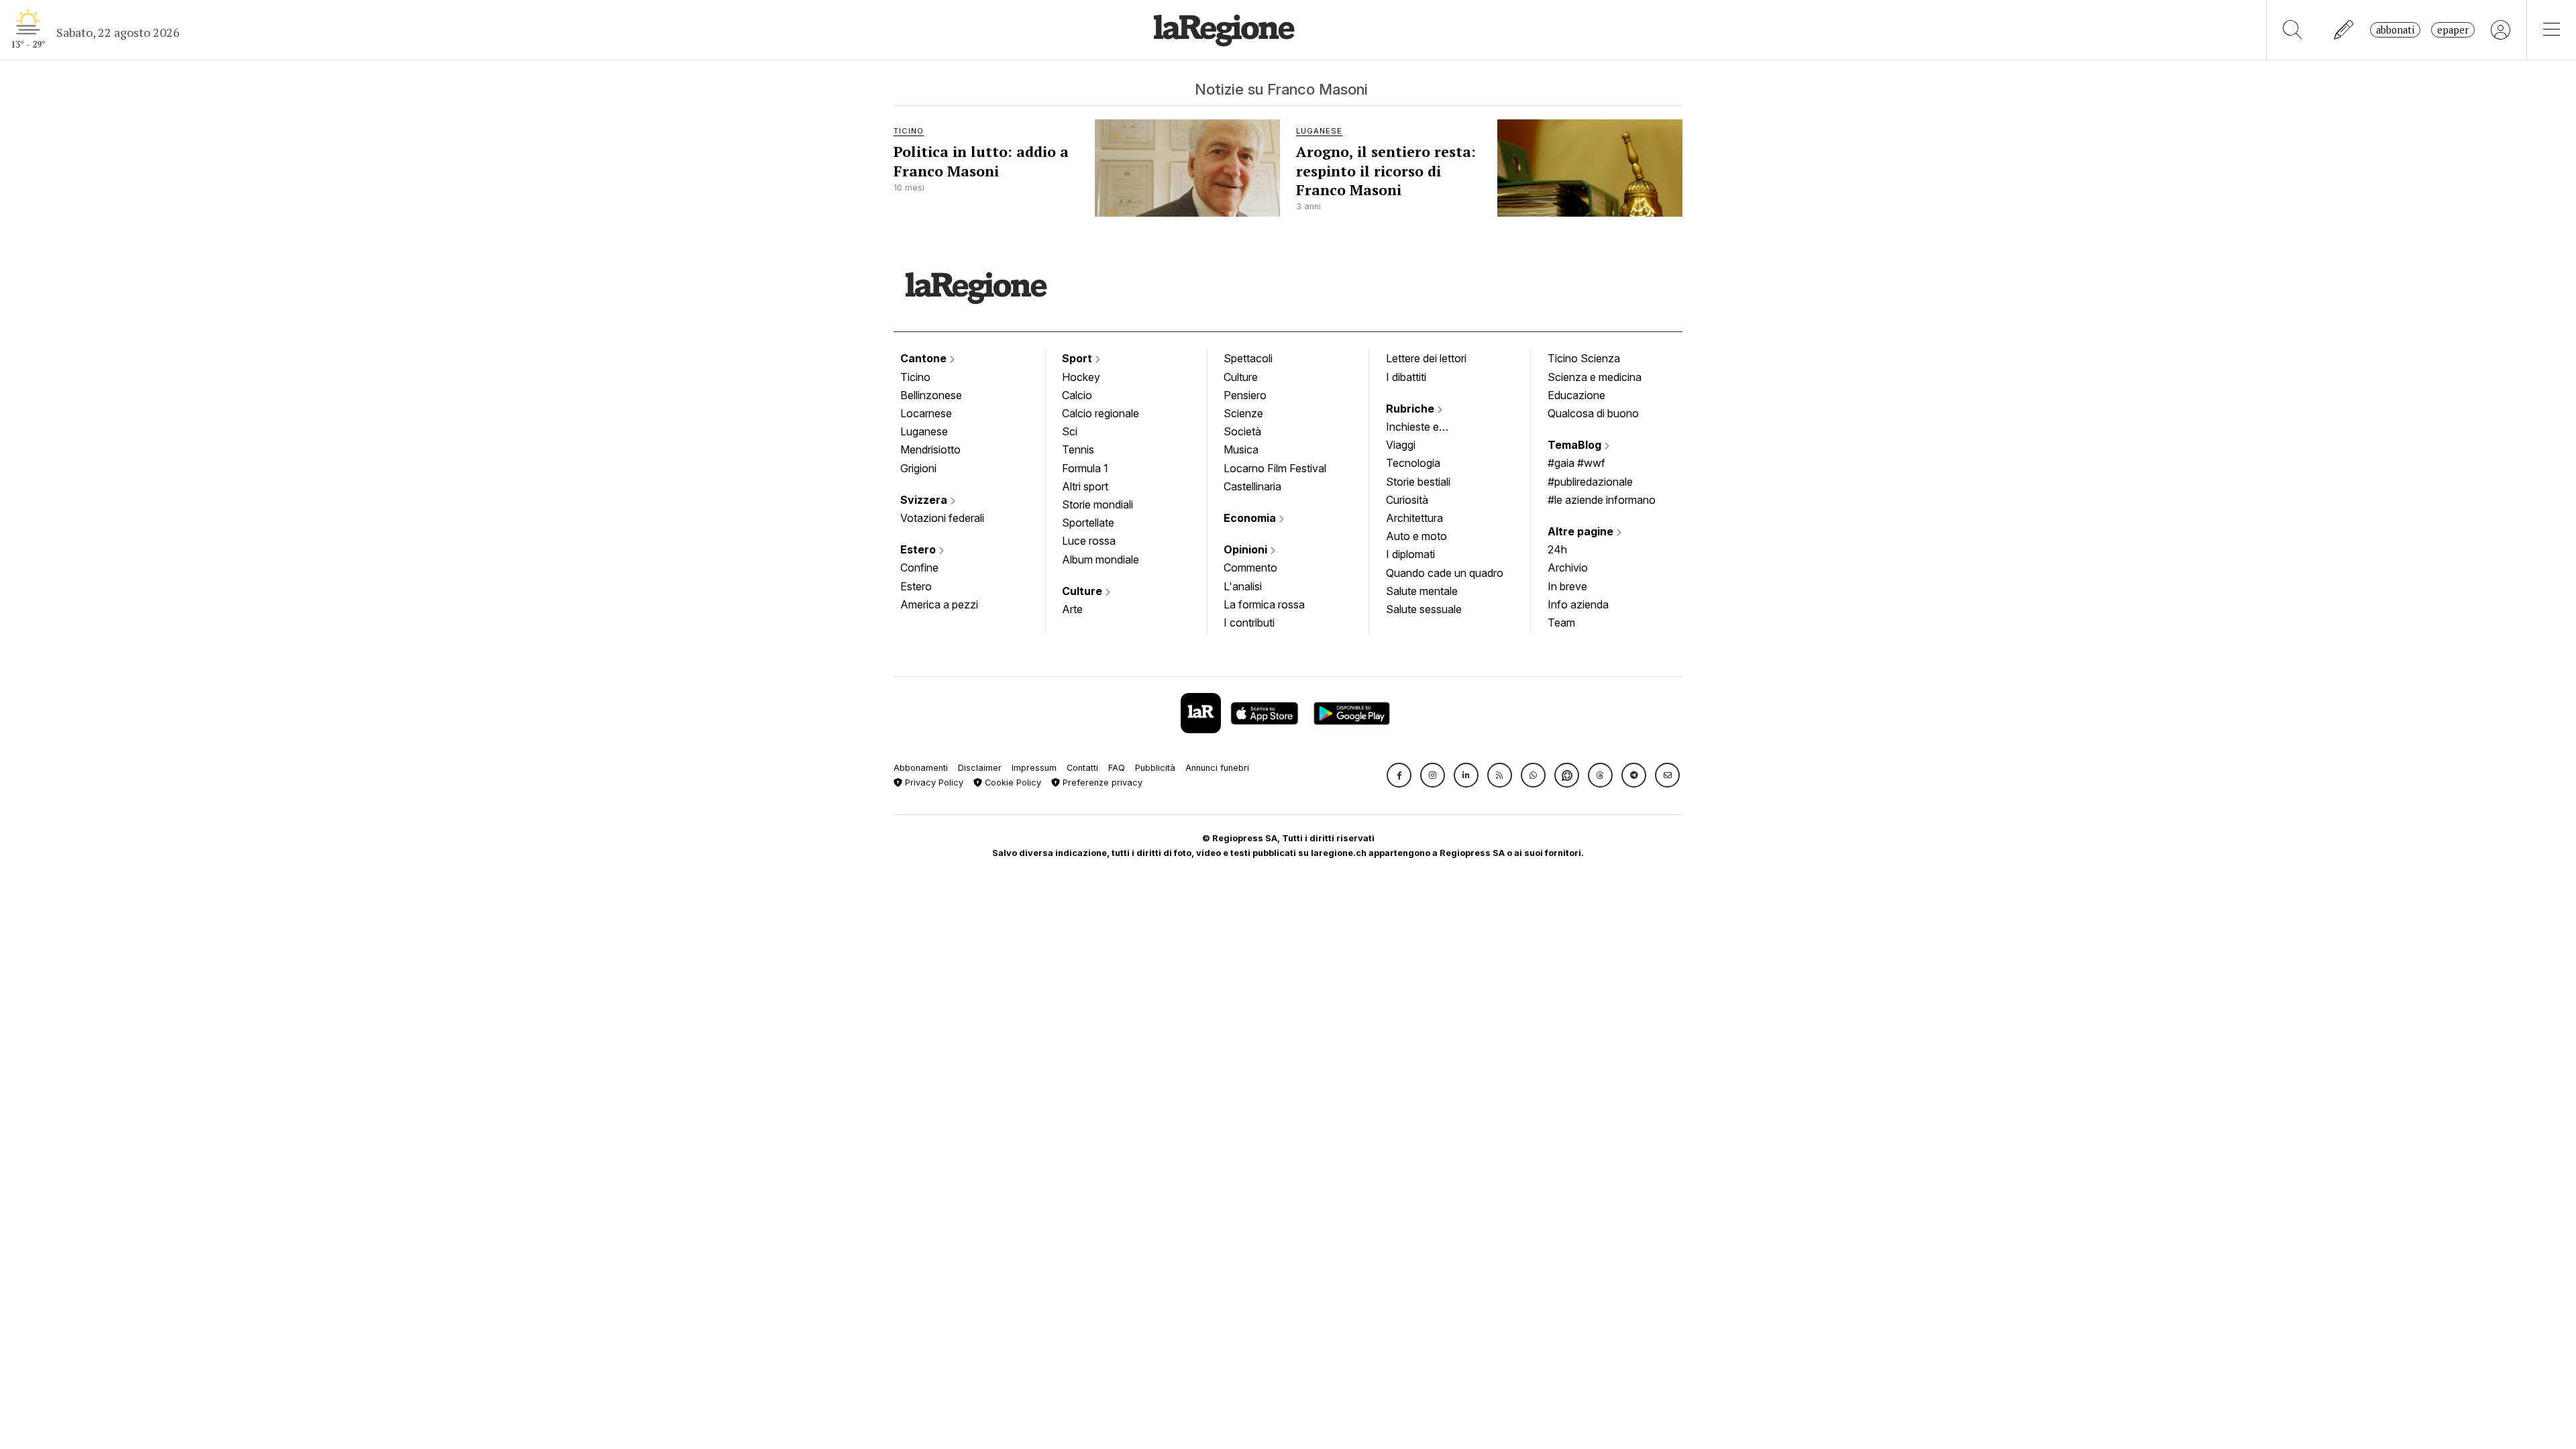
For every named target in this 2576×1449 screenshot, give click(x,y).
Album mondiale (1101, 559)
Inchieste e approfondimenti (1426, 428)
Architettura (1414, 518)
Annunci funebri (1217, 768)
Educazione (1576, 395)
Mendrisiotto (930, 449)
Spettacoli (1248, 358)
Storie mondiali (1097, 504)
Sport (1078, 358)
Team (1561, 623)
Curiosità (1407, 500)
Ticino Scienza (1584, 358)
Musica (1241, 449)
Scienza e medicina (1595, 377)
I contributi (1249, 623)
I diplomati (1410, 554)
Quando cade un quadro (1445, 573)
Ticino (915, 377)
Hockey (1081, 377)
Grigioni (918, 468)
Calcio (1077, 395)
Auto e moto (1416, 536)
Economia (1251, 518)
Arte (1072, 609)
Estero (919, 549)
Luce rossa (1089, 541)
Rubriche (1411, 409)
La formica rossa (1264, 604)
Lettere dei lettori (1426, 358)
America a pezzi (939, 604)
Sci (1070, 431)
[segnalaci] (2344, 30)
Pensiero (1245, 395)
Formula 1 (1085, 468)
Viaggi (1401, 445)
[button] (1399, 775)
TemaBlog (1576, 445)
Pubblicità (1155, 768)
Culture (1083, 591)
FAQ (1117, 768)
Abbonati (2395, 30)
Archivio (1568, 568)
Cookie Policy (1012, 783)
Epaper (2453, 30)
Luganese (924, 431)
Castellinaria (1252, 486)
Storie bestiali (1418, 482)
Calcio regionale (1101, 413)
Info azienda (1578, 604)
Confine (919, 568)
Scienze (1243, 413)
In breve (1567, 586)
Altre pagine (1582, 531)
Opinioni (1247, 549)
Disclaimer (980, 768)
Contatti (1082, 768)
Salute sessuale (1424, 609)
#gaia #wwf (1576, 463)
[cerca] (2293, 30)
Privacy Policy (933, 783)
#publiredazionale (1590, 482)
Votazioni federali (942, 518)
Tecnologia (1413, 463)
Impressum (1034, 768)
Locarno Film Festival (1275, 468)
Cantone (925, 358)
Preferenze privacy (1101, 783)
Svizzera (925, 500)
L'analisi (1243, 586)
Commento (1250, 568)
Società (1242, 431)
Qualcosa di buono (1593, 413)
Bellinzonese (931, 395)
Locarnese (926, 413)
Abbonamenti (921, 768)
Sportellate (1088, 523)
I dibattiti (1406, 377)
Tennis (1078, 449)
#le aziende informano (1602, 500)
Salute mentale (1422, 591)
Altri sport (1085, 486)
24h (1557, 549)
